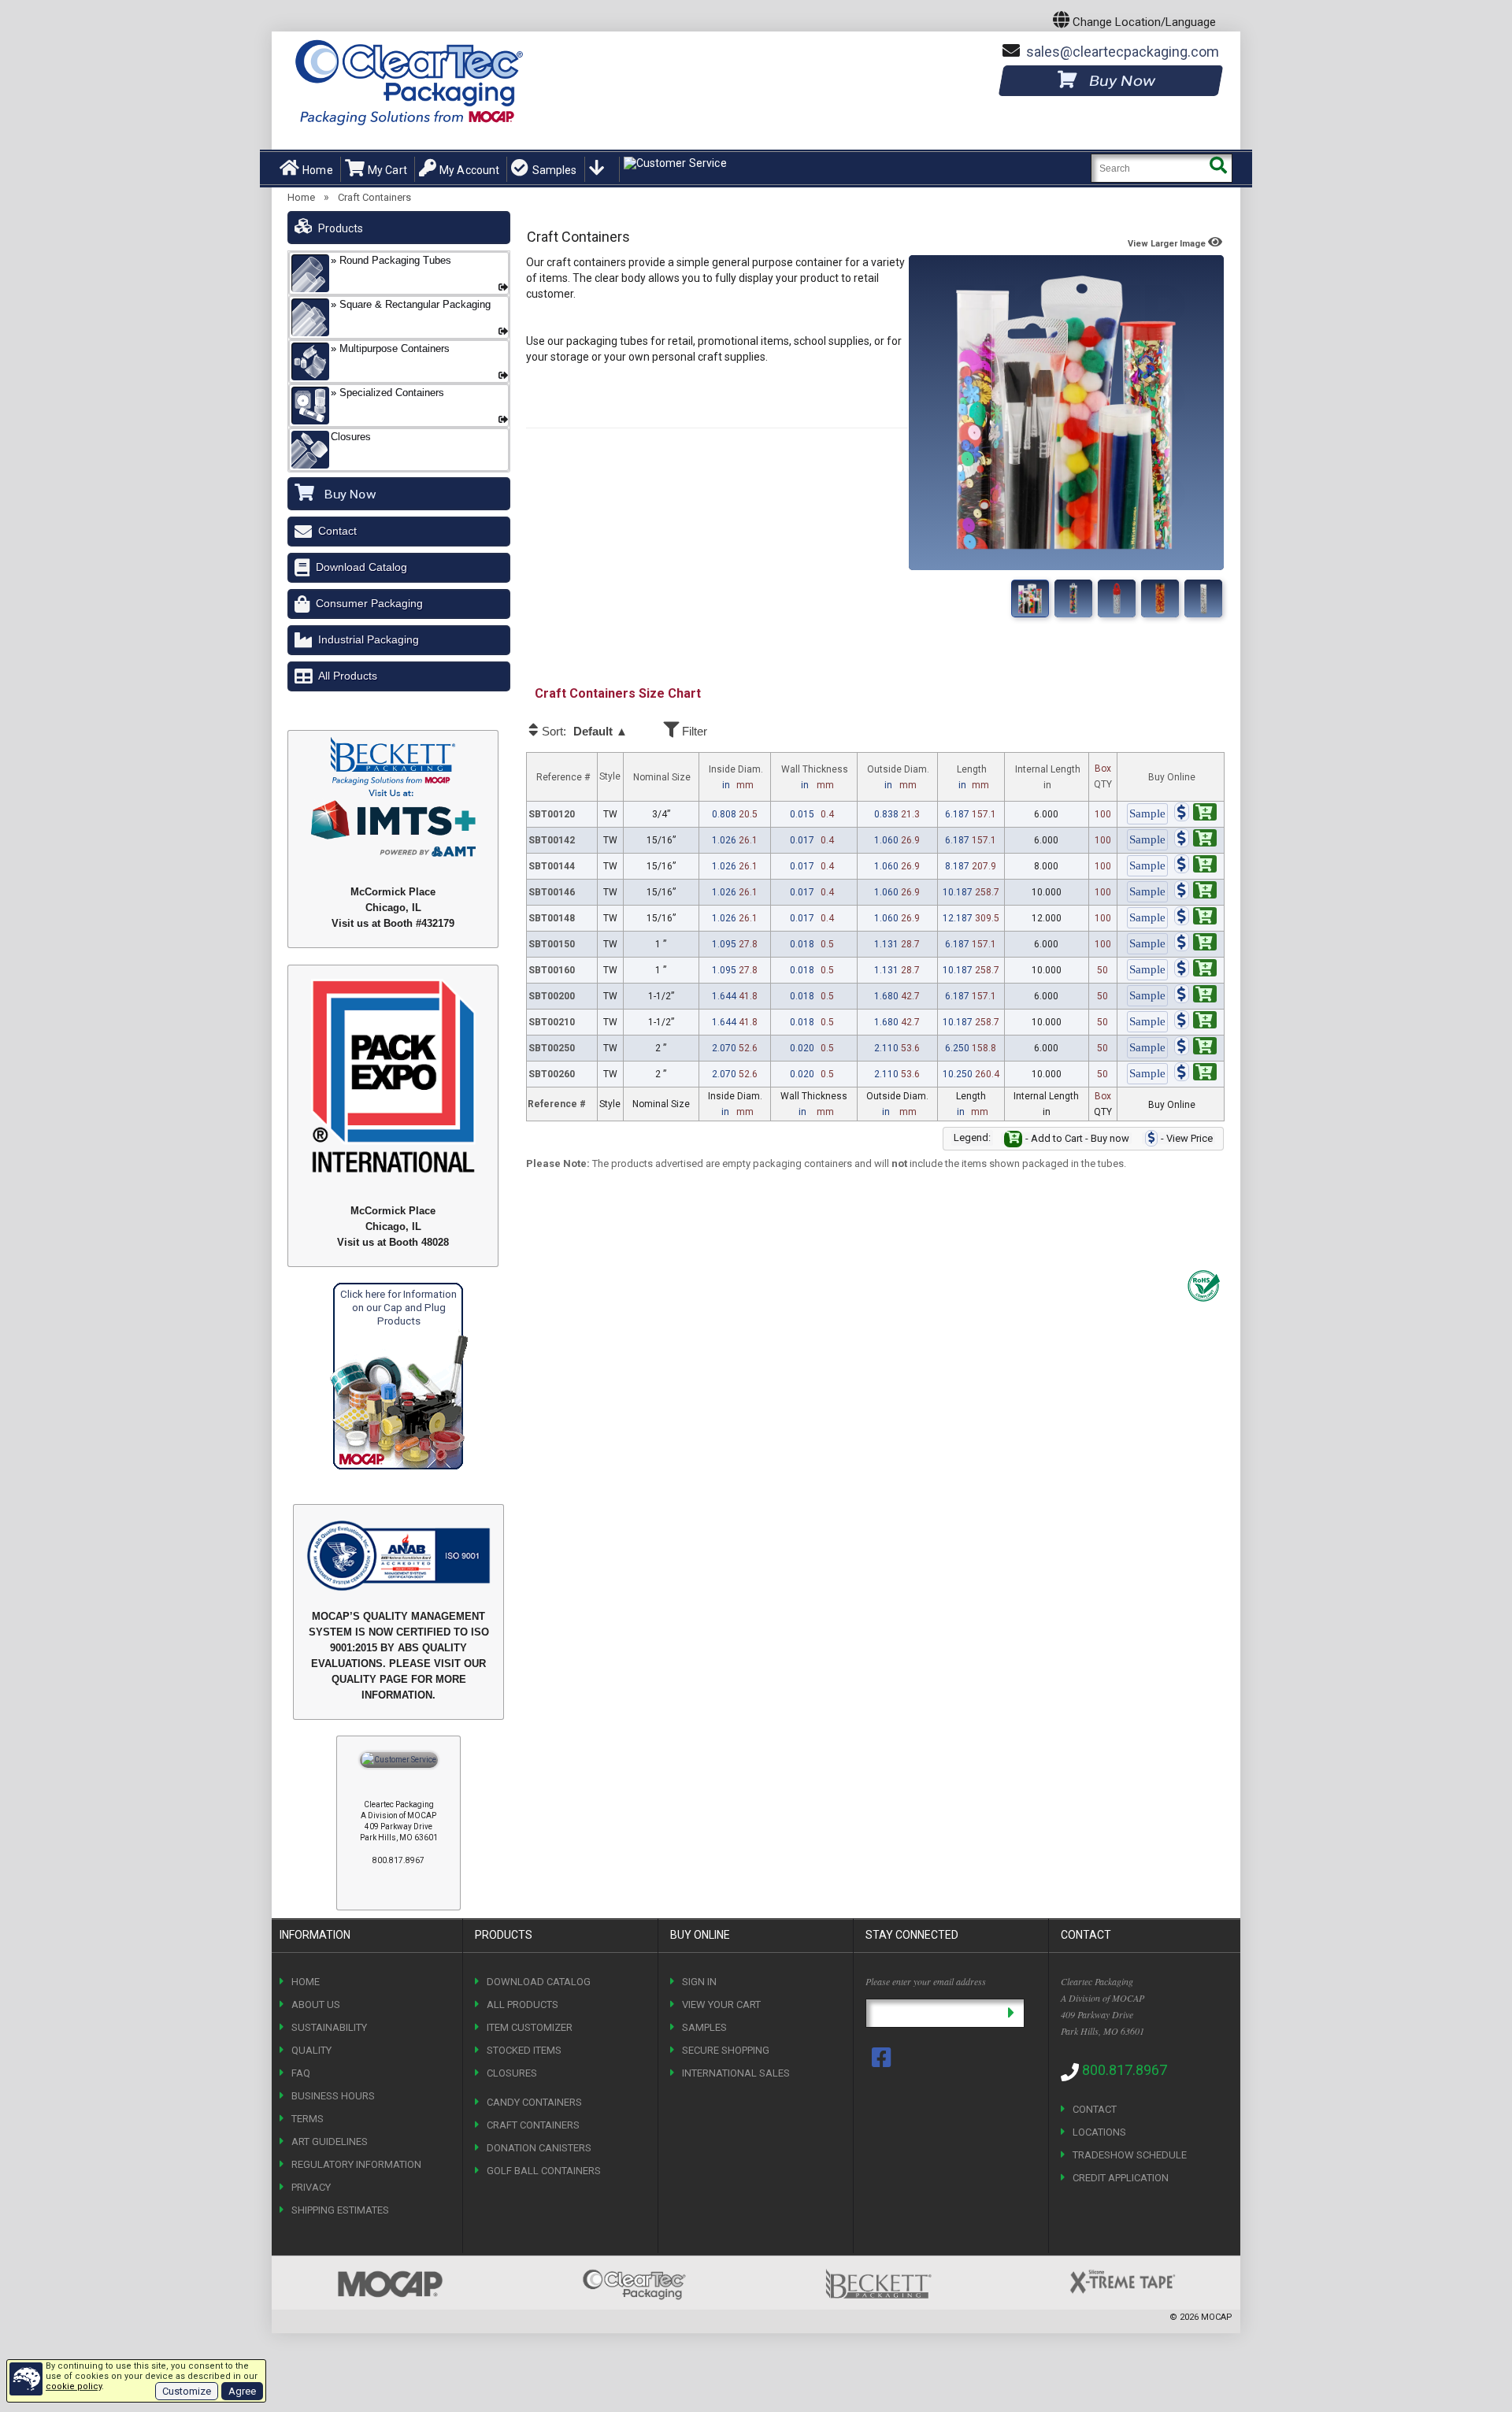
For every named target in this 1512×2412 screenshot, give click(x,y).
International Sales (736, 2073)
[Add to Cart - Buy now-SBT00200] (1195, 996)
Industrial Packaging (369, 639)
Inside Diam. (736, 777)
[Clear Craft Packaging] (1117, 598)
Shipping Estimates (340, 2210)
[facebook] (883, 2058)
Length (973, 777)
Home (318, 170)
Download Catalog (361, 567)
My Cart (387, 170)
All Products (348, 676)
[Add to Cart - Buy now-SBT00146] (1195, 892)
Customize (187, 2391)
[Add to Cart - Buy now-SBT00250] (1195, 1048)
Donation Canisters (539, 2148)
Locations (1099, 2132)
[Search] (1218, 168)
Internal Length (1048, 777)
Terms (308, 2119)
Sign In (699, 1982)
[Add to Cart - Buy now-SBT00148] (1195, 918)
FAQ (301, 2073)
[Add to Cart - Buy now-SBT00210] (1195, 1022)
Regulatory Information (356, 2164)
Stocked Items (524, 2050)
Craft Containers (374, 197)
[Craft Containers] (1030, 598)
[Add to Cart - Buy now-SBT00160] (1195, 970)
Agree (242, 2391)
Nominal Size (662, 777)
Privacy (311, 2187)
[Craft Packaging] (1073, 598)
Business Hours (333, 2096)
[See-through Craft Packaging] (1160, 598)
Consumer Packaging (369, 603)
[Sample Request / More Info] (1147, 814)
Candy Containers (534, 2102)
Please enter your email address (926, 1981)
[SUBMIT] (1011, 2013)
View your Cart (721, 2004)
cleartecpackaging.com (1123, 52)
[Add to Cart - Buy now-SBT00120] (1195, 814)
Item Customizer (530, 2027)
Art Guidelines (330, 2142)
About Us (316, 2004)
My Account (469, 170)
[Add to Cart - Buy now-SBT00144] (1195, 866)
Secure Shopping (726, 2050)
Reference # (563, 777)
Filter (693, 731)
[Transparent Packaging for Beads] (1203, 598)
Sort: (584, 732)
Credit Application (1121, 2178)
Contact (337, 531)
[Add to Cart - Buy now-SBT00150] (1195, 944)
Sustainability (329, 2027)
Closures (512, 2073)
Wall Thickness (815, 777)
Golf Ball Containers (544, 2171)
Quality (311, 2050)
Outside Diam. (898, 777)
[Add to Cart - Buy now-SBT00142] (1195, 840)
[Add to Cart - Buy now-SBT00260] (1195, 1074)
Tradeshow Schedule (1130, 2155)
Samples (554, 170)
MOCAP (1217, 2317)
